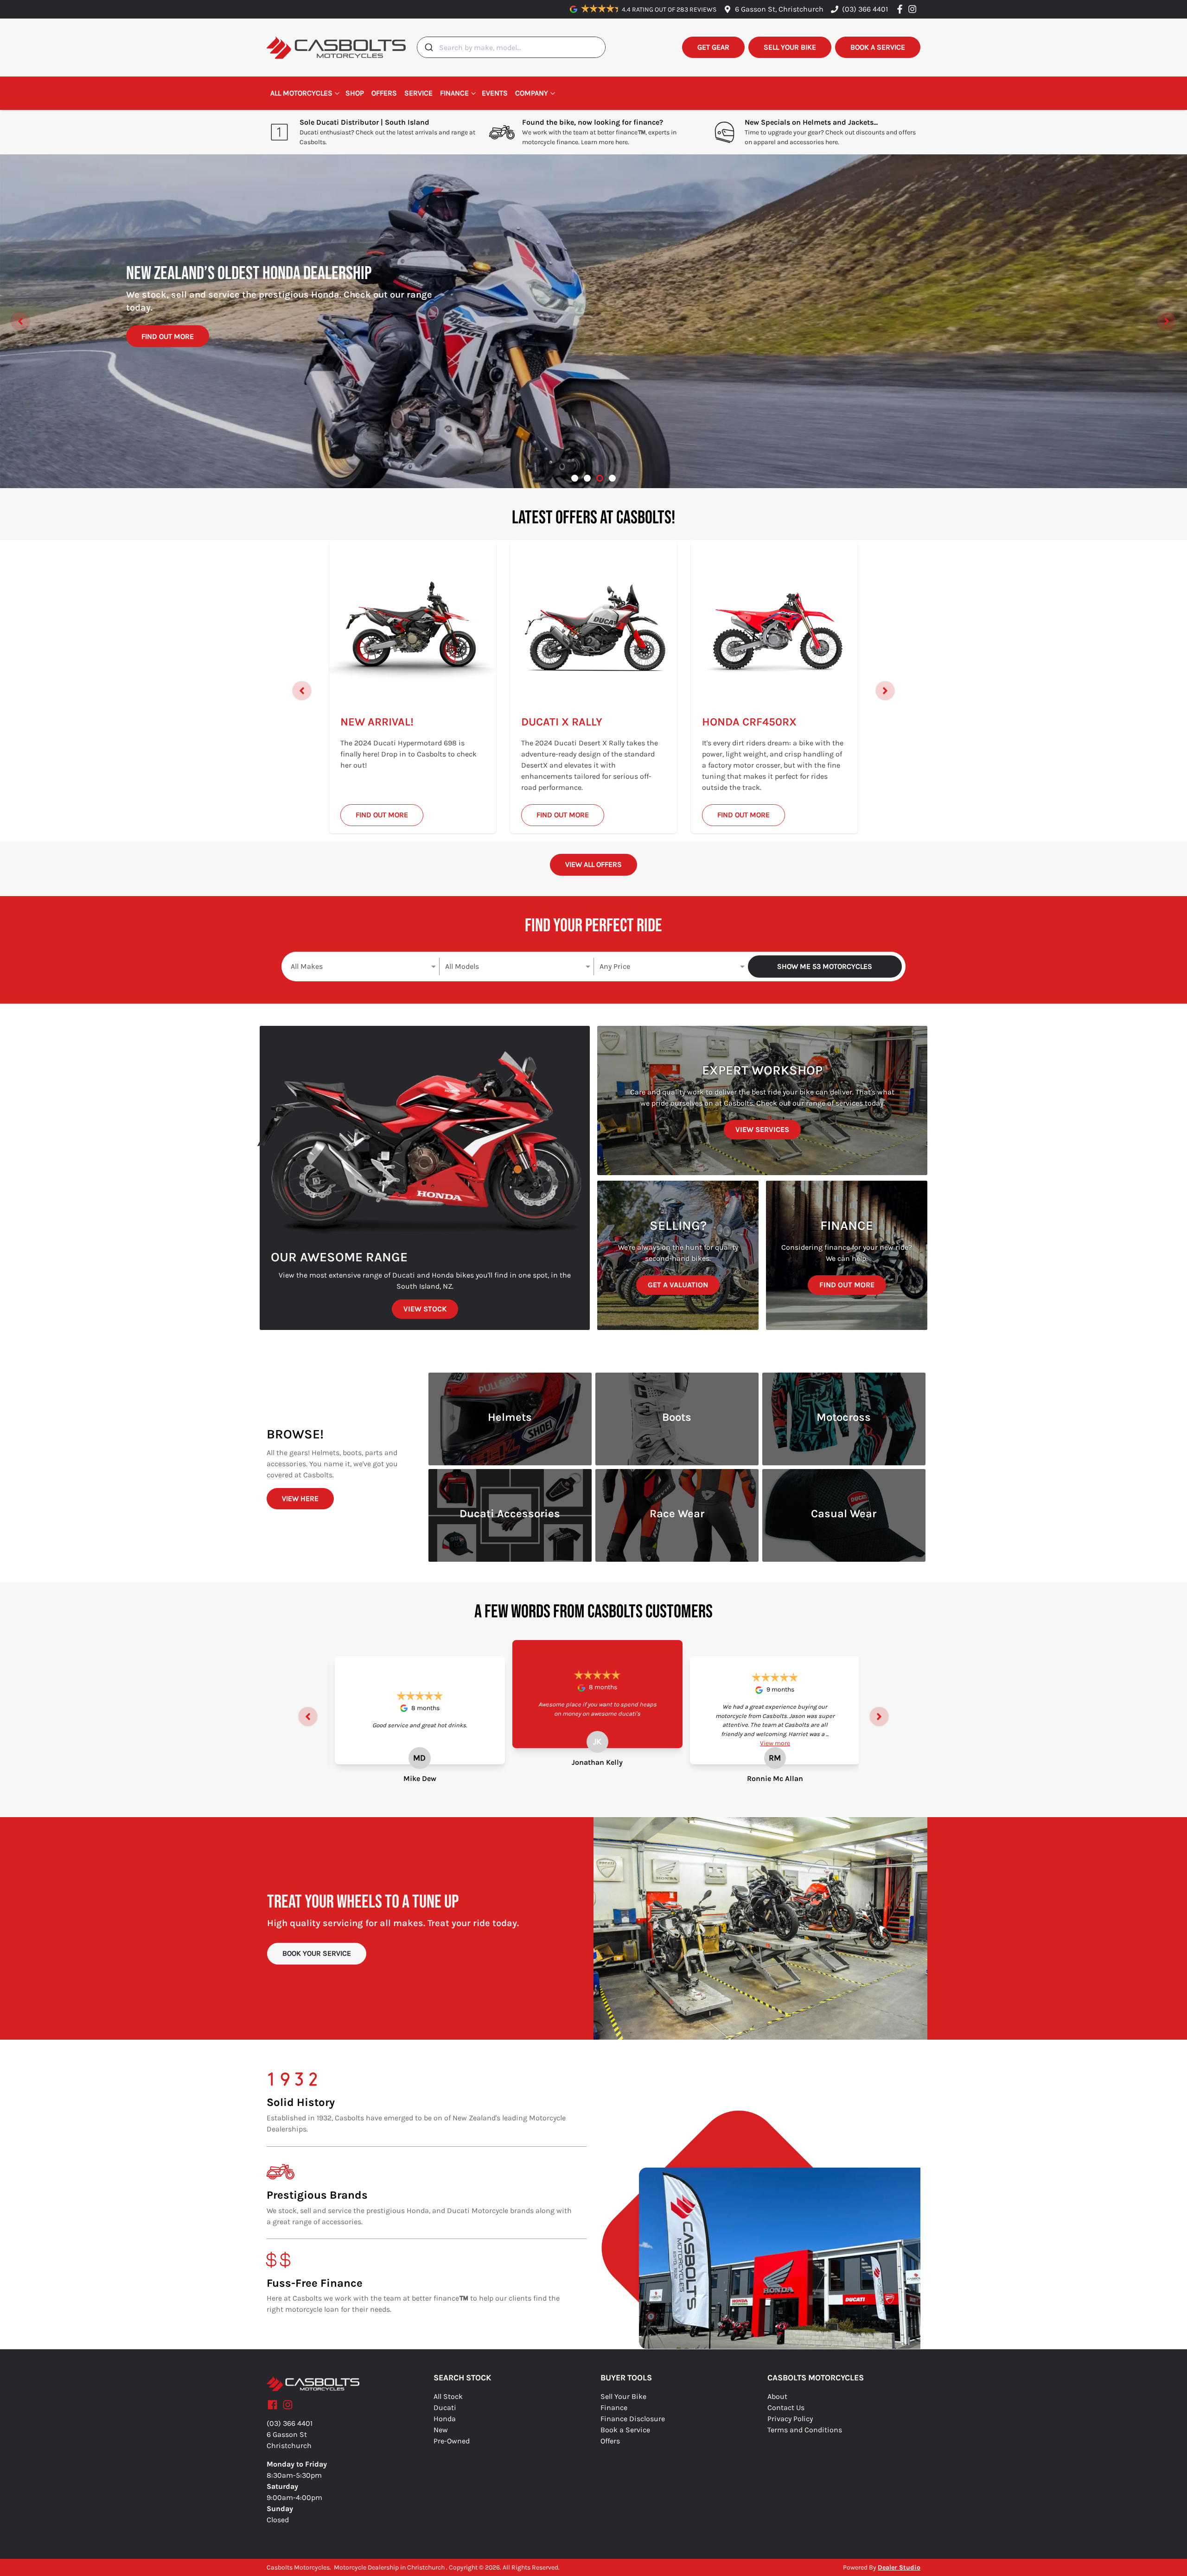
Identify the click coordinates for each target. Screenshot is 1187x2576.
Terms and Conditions (805, 2430)
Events (495, 93)
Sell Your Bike (623, 2396)
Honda (445, 2419)
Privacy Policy (790, 2419)
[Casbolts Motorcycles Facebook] (902, 9)
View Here (300, 1498)
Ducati (445, 2407)
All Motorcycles (301, 93)
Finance (454, 93)
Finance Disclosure (633, 2419)
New (441, 2430)
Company (532, 93)
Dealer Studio (899, 2567)
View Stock (425, 1309)
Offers (384, 93)
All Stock (448, 2396)
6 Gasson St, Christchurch (779, 9)
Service (418, 93)
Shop (355, 93)
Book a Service (625, 2430)
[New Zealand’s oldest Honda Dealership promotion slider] (600, 478)
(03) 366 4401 (865, 9)
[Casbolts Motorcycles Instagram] (914, 9)
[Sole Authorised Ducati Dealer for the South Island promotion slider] (612, 478)
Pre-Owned (452, 2441)
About (777, 2396)
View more (775, 1743)
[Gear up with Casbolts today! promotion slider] (587, 478)
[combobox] (511, 47)
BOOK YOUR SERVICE (317, 1953)
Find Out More (168, 347)
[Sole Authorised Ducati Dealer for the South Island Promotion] (593, 321)
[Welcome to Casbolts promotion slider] (575, 478)
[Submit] (428, 47)
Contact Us (786, 2407)
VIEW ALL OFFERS (593, 864)
